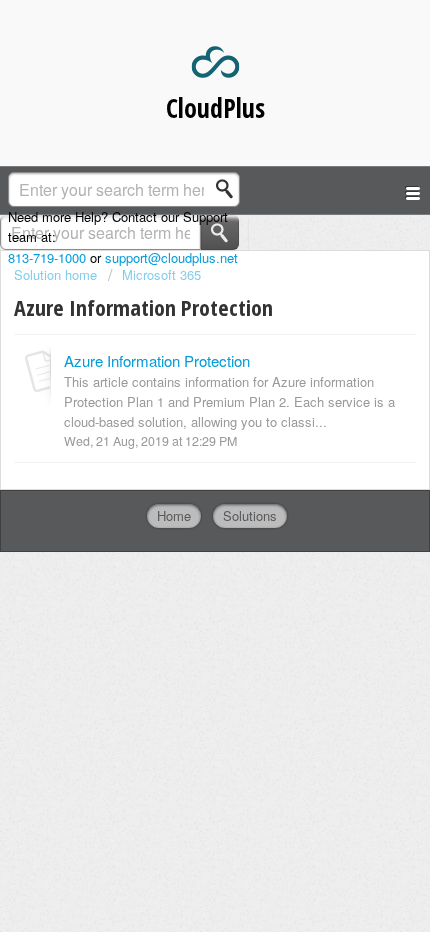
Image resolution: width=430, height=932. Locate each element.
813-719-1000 (47, 257)
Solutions (250, 515)
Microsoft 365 (161, 274)
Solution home (57, 274)
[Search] (230, 189)
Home (174, 515)
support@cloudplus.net (171, 257)
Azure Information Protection (157, 360)
